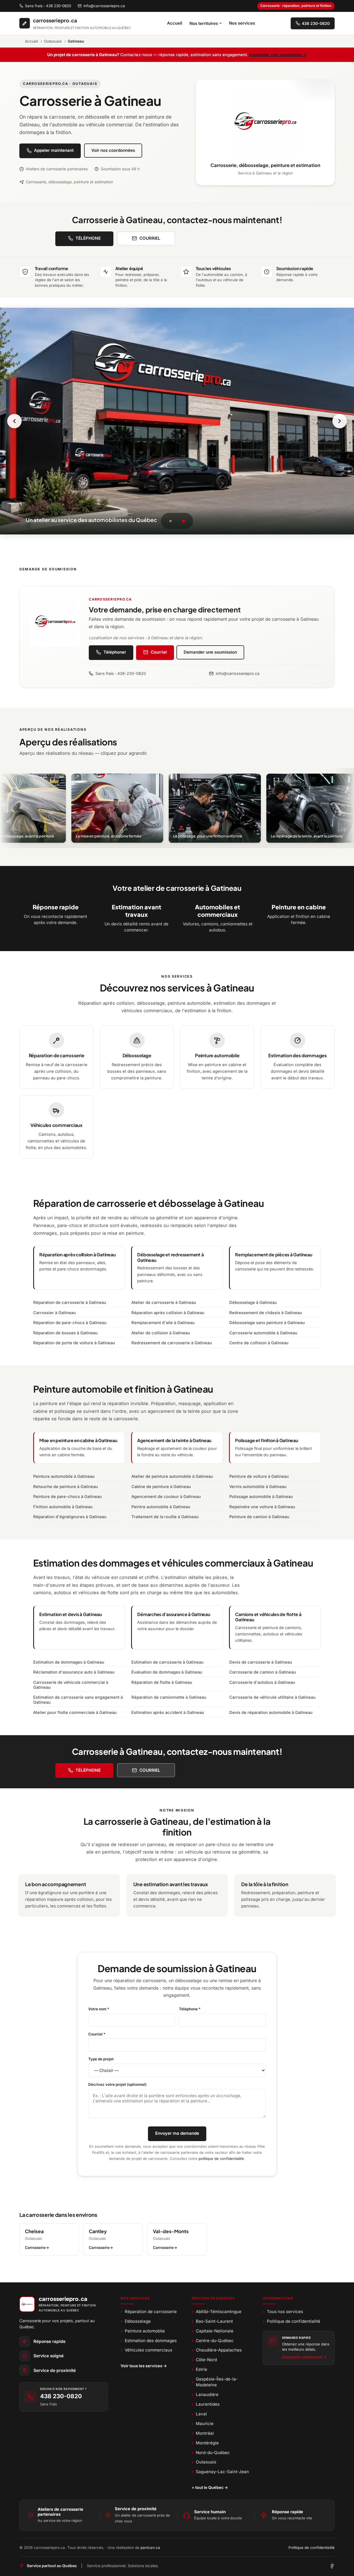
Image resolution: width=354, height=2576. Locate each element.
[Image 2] (183, 521)
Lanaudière (205, 2394)
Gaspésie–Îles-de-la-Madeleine (215, 2382)
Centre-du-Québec (213, 2341)
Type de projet (101, 2059)
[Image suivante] (340, 421)
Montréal (203, 2433)
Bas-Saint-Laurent (212, 2321)
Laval (199, 2414)
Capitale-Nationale (213, 2331)
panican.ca (150, 2548)
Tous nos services (283, 2312)
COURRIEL (150, 238)
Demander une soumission (210, 652)
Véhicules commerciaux (147, 2350)
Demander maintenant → (304, 2357)
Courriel (159, 652)
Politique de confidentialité (292, 2321)
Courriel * (97, 2034)
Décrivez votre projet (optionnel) (117, 2084)
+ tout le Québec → (210, 2487)
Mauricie (203, 2424)
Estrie (200, 2369)
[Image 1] (171, 521)
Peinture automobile (143, 2331)
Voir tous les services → (144, 2366)
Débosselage (136, 2321)
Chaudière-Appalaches (217, 2350)
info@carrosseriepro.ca (104, 6)
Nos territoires (204, 23)
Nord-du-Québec (211, 2453)
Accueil (175, 23)
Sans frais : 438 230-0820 (48, 6)
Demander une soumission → (278, 55)
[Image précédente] (14, 421)
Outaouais (53, 41)
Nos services (242, 23)
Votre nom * (99, 2009)
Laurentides (206, 2404)
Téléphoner (115, 652)
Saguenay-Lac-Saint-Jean (220, 2472)
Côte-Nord (204, 2360)
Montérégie (205, 2443)
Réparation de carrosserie (149, 2312)
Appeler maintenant (54, 150)
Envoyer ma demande (177, 2133)
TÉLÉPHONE (88, 238)
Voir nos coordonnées (113, 150)
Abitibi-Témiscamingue (217, 2312)
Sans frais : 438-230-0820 (121, 673)
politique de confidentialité (221, 2159)
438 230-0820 (61, 2396)
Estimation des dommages (149, 2341)
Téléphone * (190, 2009)
